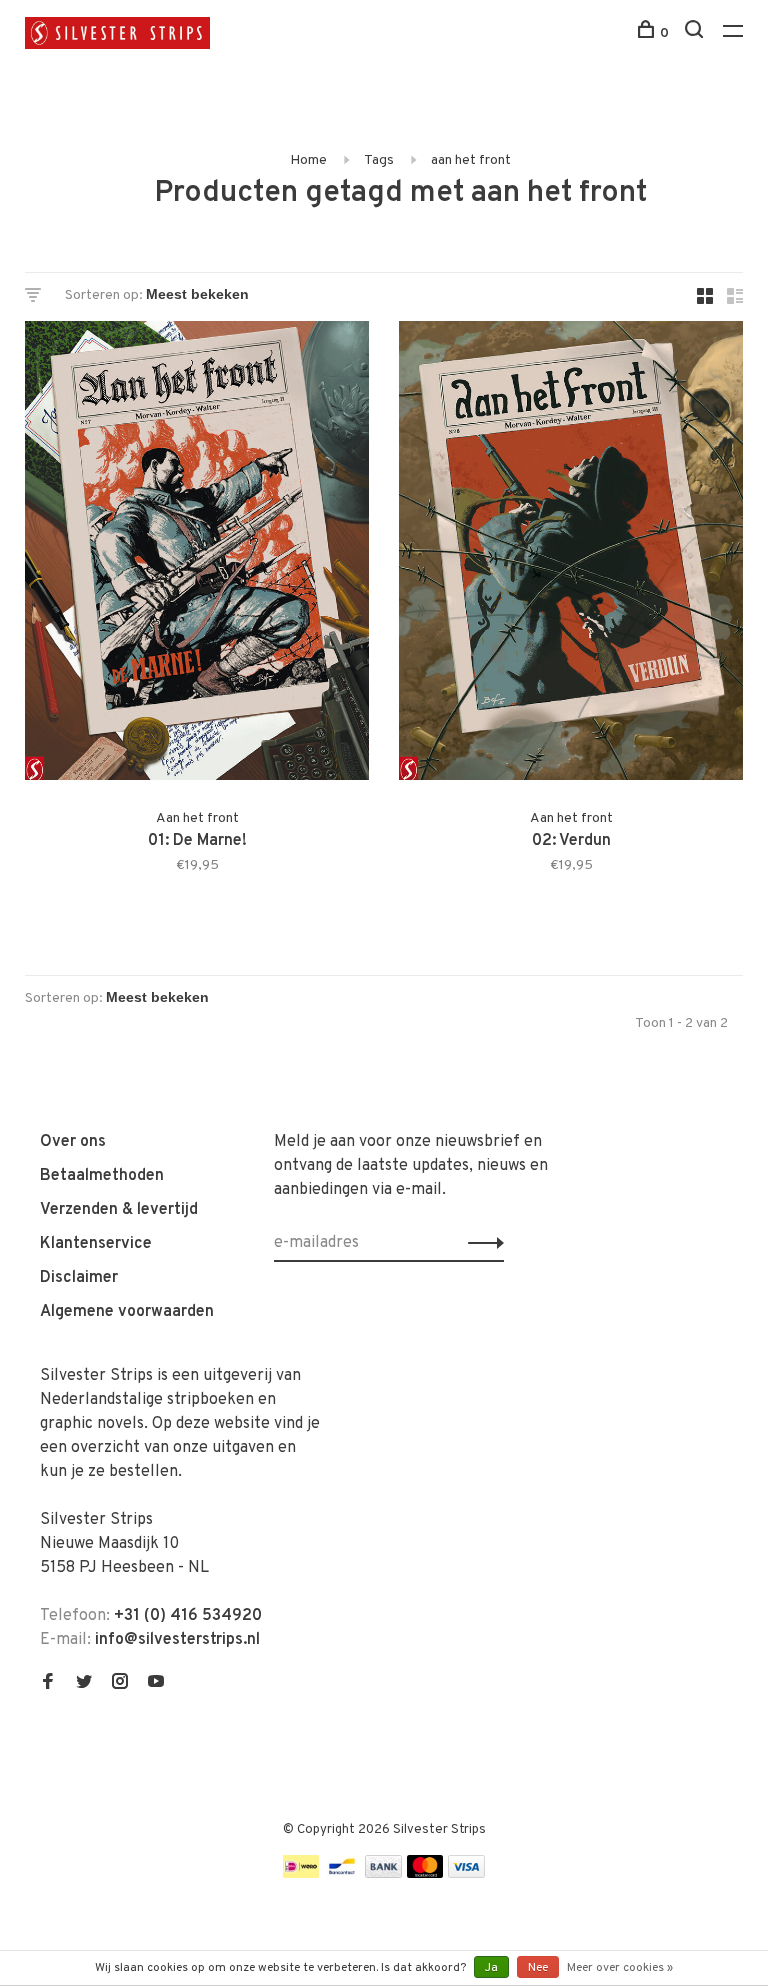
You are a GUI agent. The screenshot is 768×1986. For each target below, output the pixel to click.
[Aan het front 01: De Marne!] (197, 554)
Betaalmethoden (102, 1176)
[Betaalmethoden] (301, 1874)
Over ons (73, 1142)
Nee (538, 1968)
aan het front (471, 160)
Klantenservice (96, 1244)
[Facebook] (48, 1684)
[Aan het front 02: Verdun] (571, 554)
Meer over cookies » (620, 1968)
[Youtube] (156, 1684)
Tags (379, 160)
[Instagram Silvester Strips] (120, 1684)
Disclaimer (79, 1278)
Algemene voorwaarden (127, 1312)
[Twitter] (84, 1684)
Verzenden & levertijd (119, 1210)
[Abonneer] (480, 1243)
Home (308, 160)
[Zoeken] (696, 33)
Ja (491, 1968)
